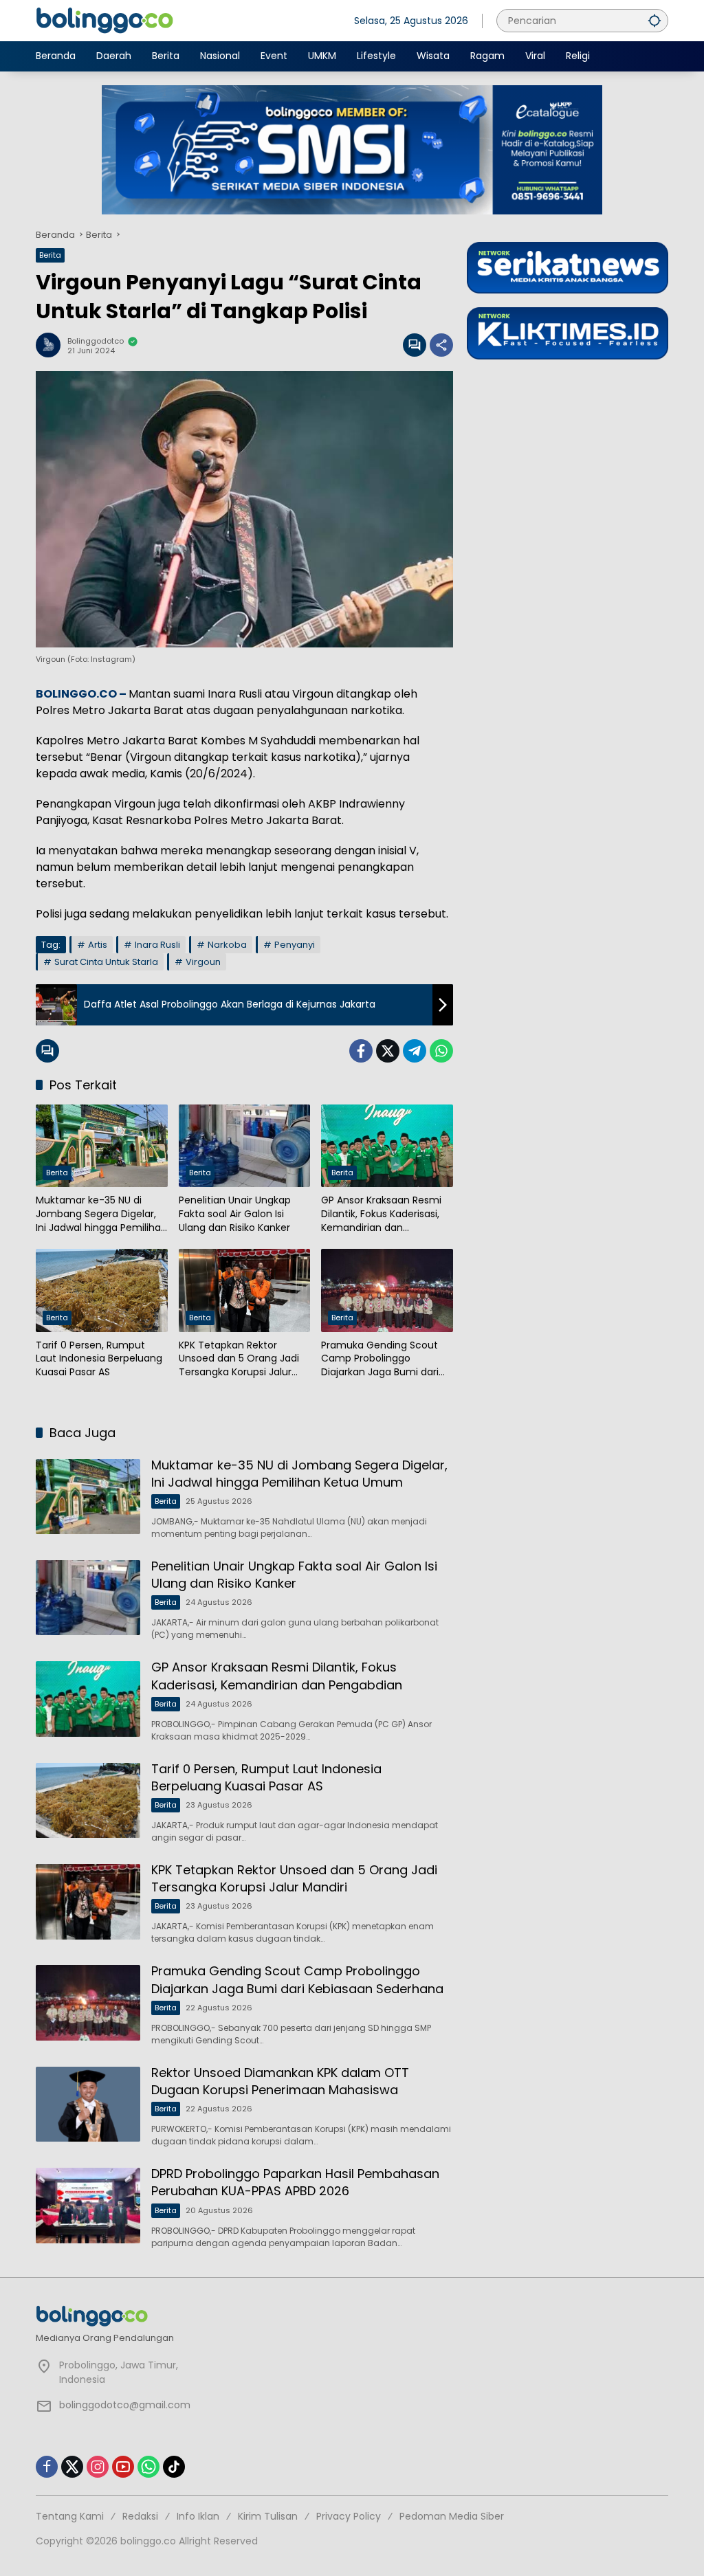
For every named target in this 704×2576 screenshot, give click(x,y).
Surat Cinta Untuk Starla (106, 962)
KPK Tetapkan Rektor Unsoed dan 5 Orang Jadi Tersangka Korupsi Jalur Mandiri (239, 1359)
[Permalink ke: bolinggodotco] (52, 345)
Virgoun (203, 962)
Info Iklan (198, 2516)
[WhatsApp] (441, 1051)
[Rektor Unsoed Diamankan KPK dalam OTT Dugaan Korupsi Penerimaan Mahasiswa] (88, 2105)
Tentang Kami (70, 2516)
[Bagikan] (441, 345)
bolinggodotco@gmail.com (125, 2405)
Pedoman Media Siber (452, 2516)
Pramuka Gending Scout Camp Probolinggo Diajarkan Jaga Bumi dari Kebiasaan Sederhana (380, 1359)
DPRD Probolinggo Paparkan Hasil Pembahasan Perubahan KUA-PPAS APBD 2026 (295, 2182)
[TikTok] (174, 2467)
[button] (654, 20)
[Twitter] (388, 1051)
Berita (50, 255)
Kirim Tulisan (268, 2516)
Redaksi (140, 2516)
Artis (98, 945)
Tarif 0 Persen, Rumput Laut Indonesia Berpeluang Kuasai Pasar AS (99, 1359)
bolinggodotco (96, 341)
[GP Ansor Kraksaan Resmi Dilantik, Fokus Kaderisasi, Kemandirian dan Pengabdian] (387, 1146)
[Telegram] (415, 1051)
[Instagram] (98, 2467)
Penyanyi (295, 945)
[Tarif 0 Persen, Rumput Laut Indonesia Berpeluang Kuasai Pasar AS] (102, 1290)
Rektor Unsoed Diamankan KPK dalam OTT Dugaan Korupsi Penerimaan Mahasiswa (280, 2081)
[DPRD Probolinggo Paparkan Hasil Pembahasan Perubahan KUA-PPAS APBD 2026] (88, 2206)
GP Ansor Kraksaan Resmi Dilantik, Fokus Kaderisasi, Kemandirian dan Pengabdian (381, 1214)
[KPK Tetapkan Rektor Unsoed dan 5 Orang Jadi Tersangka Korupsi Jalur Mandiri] (245, 1290)
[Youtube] (123, 2467)
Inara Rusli (157, 945)
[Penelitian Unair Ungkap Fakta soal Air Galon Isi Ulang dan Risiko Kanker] (245, 1146)
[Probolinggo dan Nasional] (104, 20)
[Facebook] (361, 1051)
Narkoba (227, 945)
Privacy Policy (349, 2516)
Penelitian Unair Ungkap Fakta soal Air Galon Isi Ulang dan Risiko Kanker (235, 1214)
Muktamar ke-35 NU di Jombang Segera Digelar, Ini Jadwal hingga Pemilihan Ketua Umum (101, 1214)
